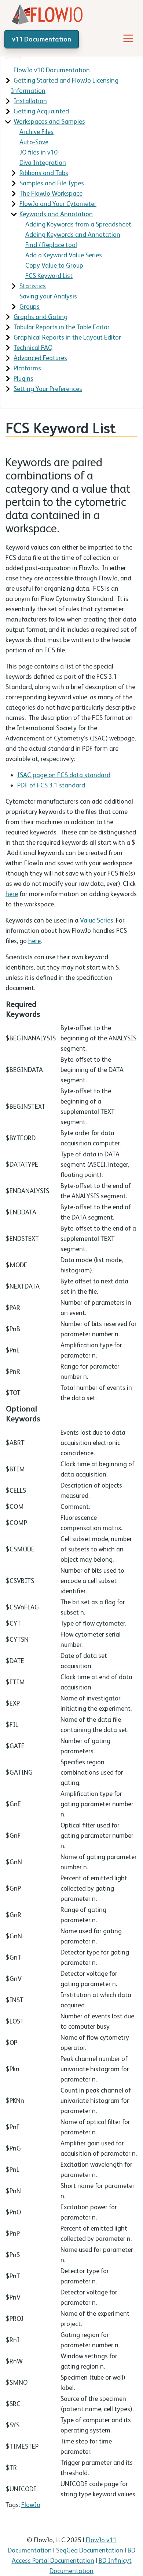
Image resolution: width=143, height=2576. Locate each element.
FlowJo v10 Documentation (52, 70)
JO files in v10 (38, 152)
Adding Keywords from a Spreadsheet (78, 224)
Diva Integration (43, 162)
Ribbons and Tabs (44, 173)
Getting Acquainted (41, 111)
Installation (30, 101)
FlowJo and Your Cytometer (58, 204)
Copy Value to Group (54, 265)
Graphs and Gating (41, 317)
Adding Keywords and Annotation (73, 234)
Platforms (27, 368)
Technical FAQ (33, 347)
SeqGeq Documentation (90, 2550)
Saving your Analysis (48, 296)
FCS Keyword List (49, 276)
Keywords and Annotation (56, 214)
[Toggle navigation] (128, 38)
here (12, 894)
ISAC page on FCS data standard (64, 775)
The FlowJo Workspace (51, 193)
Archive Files (36, 132)
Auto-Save (34, 142)
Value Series (97, 920)
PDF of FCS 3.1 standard (51, 785)
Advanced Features (40, 358)
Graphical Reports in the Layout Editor (67, 337)
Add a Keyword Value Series (64, 255)
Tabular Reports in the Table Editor (62, 327)
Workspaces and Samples (49, 121)
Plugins (23, 378)
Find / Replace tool (51, 245)
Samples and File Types (52, 183)
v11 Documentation (42, 39)
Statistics (33, 286)
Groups (30, 306)
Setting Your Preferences (48, 389)
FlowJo (31, 2505)
